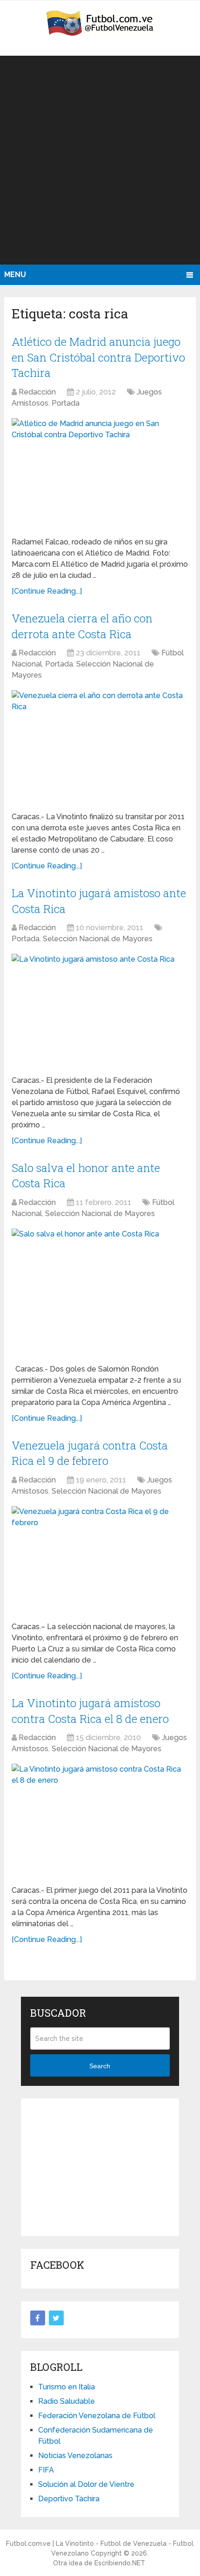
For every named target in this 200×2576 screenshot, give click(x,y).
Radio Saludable (67, 2401)
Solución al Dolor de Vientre (86, 2484)
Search (100, 2066)
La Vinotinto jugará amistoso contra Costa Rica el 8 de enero (90, 1711)
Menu (15, 275)
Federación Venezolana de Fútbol (97, 2416)
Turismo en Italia (67, 2387)
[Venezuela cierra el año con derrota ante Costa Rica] (100, 747)
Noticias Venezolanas (75, 2456)
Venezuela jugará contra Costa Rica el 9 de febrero (90, 1453)
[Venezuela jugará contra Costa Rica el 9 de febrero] (100, 1560)
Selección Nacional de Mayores (98, 939)
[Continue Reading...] (47, 591)
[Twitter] (56, 2318)
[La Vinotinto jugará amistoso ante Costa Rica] (100, 1011)
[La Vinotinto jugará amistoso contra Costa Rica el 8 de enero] (100, 1821)
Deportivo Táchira (69, 2499)
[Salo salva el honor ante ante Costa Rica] (100, 1293)
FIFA (46, 2470)
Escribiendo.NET (120, 2563)
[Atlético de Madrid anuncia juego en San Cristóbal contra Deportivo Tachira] (100, 474)
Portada (66, 403)
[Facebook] (38, 2318)
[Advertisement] (100, 160)
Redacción (37, 392)
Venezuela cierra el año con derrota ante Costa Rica (82, 626)
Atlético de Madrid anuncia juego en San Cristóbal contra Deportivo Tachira (98, 357)
